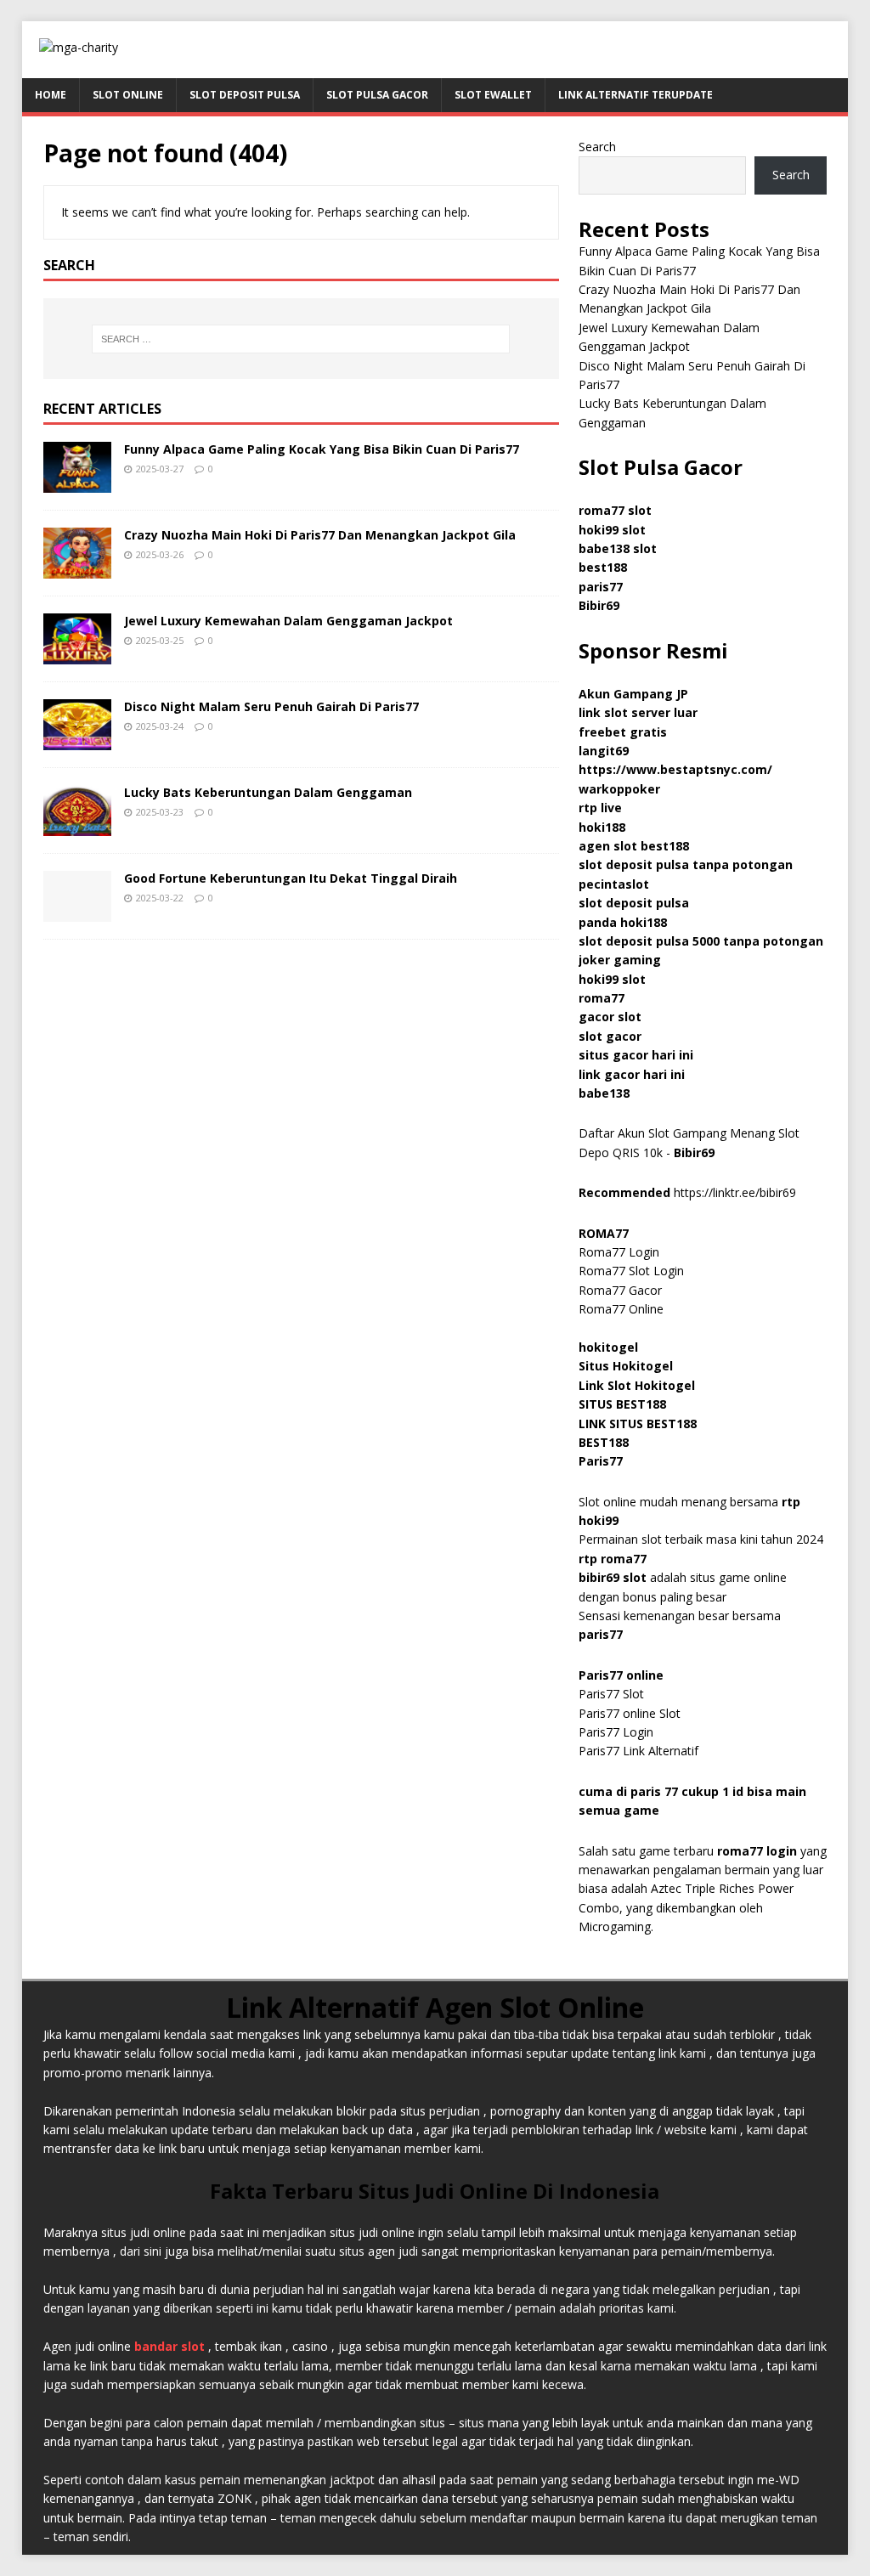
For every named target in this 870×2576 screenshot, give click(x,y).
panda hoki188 (623, 922)
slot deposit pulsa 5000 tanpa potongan (701, 941)
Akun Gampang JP (633, 694)
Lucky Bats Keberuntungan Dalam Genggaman (268, 792)
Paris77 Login (616, 1732)
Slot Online (128, 95)
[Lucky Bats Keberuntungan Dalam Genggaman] (77, 826)
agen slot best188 (634, 846)
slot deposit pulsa (634, 903)
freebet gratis (623, 732)
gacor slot (610, 1017)
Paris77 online (623, 1675)
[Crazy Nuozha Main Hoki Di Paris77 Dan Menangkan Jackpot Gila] (77, 569)
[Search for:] (301, 339)
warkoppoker (619, 789)
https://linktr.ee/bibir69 (735, 1192)
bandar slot (169, 2346)
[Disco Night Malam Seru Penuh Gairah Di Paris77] (77, 740)
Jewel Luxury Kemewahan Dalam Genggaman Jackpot (288, 621)
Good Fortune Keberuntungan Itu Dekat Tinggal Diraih (291, 878)
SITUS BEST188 (622, 1404)
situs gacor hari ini (636, 1055)
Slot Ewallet (493, 95)
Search (597, 147)
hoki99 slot (612, 530)
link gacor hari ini (632, 1074)
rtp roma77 (613, 1559)
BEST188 (604, 1442)
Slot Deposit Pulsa (245, 95)
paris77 (601, 1634)
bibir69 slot (613, 1577)
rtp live (600, 808)
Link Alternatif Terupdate (636, 95)
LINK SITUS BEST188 (638, 1424)
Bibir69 (599, 605)
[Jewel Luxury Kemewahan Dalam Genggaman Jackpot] (77, 655)
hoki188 (602, 827)
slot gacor (610, 1036)
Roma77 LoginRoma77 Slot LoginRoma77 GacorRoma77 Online (631, 1271)
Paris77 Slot (611, 1694)
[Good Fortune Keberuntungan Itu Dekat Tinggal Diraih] (77, 912)
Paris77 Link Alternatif (638, 1751)
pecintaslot (614, 884)
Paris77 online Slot (631, 1713)
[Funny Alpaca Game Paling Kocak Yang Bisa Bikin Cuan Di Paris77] (77, 482)
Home (51, 95)
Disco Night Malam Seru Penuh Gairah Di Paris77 (271, 706)
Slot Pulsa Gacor (377, 95)
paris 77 (654, 1791)
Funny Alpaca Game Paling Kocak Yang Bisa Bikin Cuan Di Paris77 (322, 449)
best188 (603, 567)
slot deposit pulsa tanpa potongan (686, 864)
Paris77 (601, 1461)
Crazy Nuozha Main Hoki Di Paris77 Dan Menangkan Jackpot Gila (320, 535)
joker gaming (620, 960)
